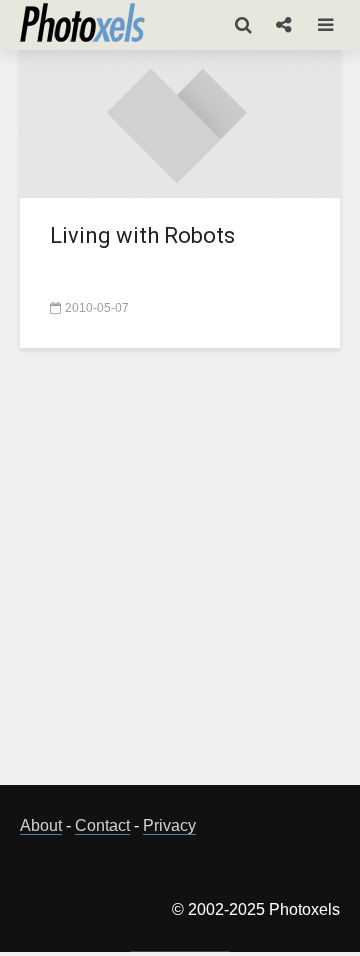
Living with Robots (142, 235)
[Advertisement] (180, 578)
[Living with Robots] (180, 121)
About (41, 825)
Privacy (169, 825)
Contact (102, 825)
